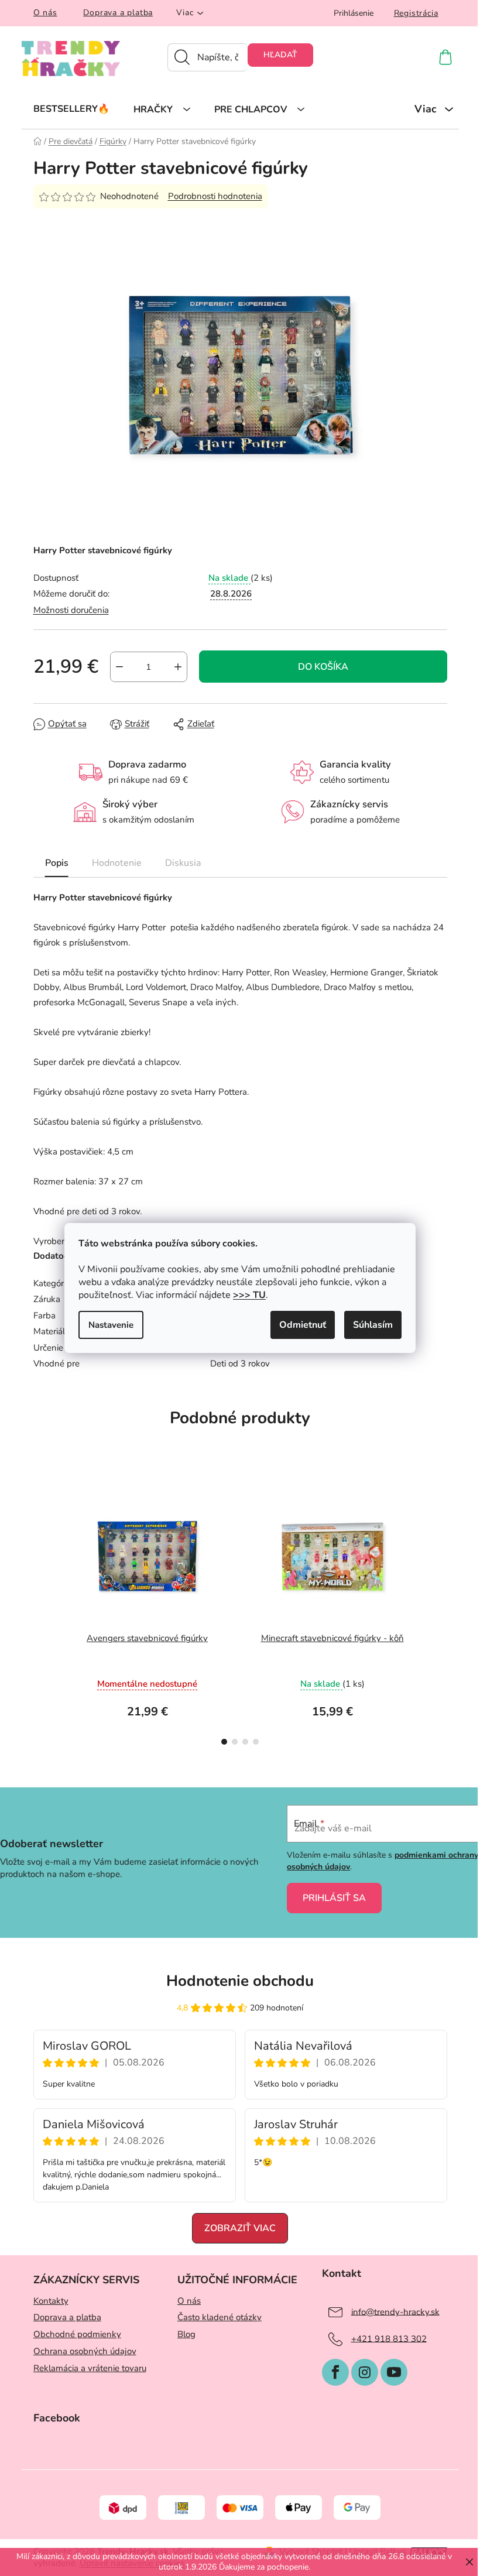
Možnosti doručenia (71, 610)
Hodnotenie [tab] (117, 863)
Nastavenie (111, 1325)
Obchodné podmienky (77, 2334)
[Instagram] (365, 2372)
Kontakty (51, 2301)
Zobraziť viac (240, 2228)
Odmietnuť (303, 1325)
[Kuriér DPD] (123, 2507)
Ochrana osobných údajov (85, 2351)
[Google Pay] (357, 2507)
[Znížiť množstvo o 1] (119, 667)
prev (43, 1613)
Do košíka (323, 667)
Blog (186, 2334)
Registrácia (416, 13)
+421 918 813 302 (389, 2338)
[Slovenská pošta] (181, 2507)
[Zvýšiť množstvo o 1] (178, 667)
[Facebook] (335, 2372)
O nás (45, 13)
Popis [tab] (57, 863)
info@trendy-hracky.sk (395, 2311)
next (438, 1613)
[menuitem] (71, 108)
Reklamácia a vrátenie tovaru (90, 2368)
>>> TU (249, 1295)
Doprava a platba (118, 13)
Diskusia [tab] (183, 863)
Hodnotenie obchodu (240, 1981)
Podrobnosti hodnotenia (215, 196)
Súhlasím (373, 1325)
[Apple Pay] (299, 2507)
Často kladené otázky (220, 2317)
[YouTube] (394, 2372)
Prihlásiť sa (334, 1898)
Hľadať (280, 55)
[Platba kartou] (240, 2507)
